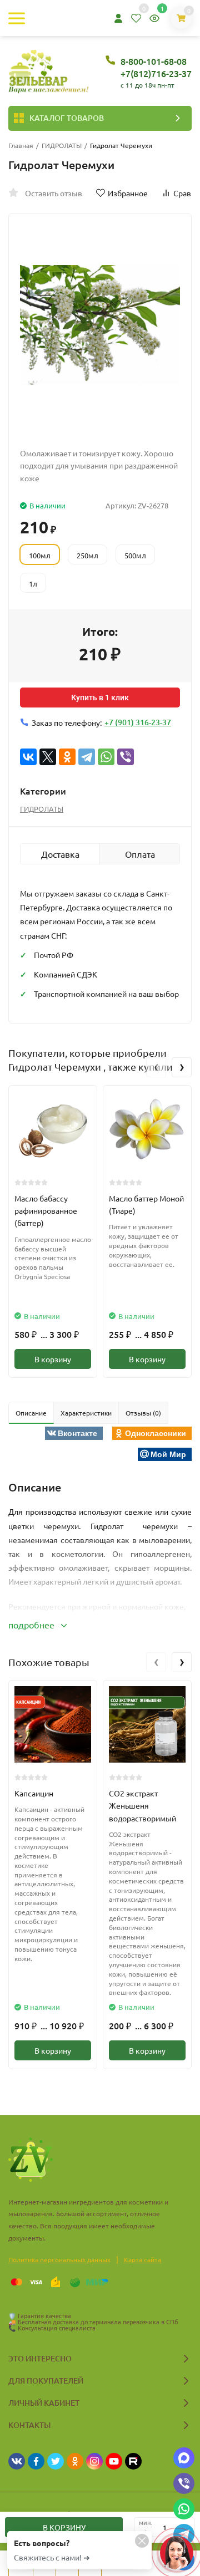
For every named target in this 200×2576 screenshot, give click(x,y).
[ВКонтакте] (28, 757)
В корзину (53, 1359)
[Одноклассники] (67, 757)
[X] (48, 757)
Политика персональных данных (59, 2259)
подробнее (32, 1625)
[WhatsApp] (106, 757)
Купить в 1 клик (100, 698)
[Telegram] (87, 757)
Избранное (128, 193)
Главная (21, 145)
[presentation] (156, 1067)
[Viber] (126, 757)
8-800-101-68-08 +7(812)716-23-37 (156, 67)
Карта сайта (142, 2259)
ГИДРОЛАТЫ (62, 145)
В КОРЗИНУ (64, 2527)
